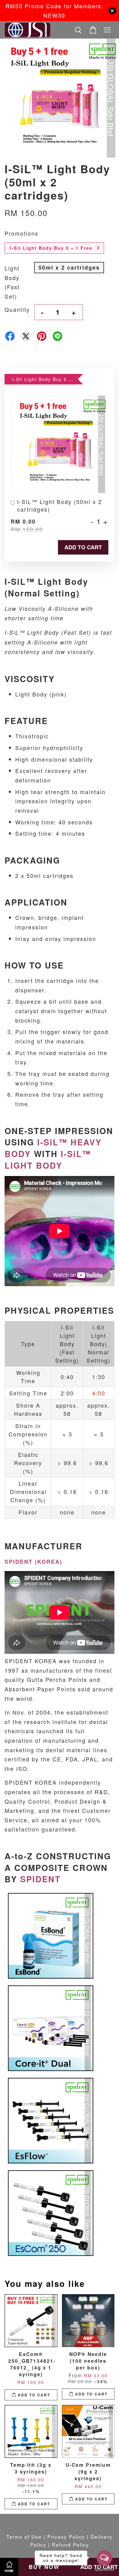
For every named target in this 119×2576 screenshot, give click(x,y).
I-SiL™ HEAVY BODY (53, 1148)
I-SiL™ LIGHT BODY (48, 1159)
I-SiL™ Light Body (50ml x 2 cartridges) (60, 506)
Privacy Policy (66, 2537)
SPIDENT (40, 1879)
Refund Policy (70, 2544)
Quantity (17, 309)
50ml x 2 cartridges (69, 267)
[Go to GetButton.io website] (104, 2570)
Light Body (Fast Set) (12, 282)
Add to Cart (83, 547)
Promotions (22, 233)
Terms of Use (24, 2537)
